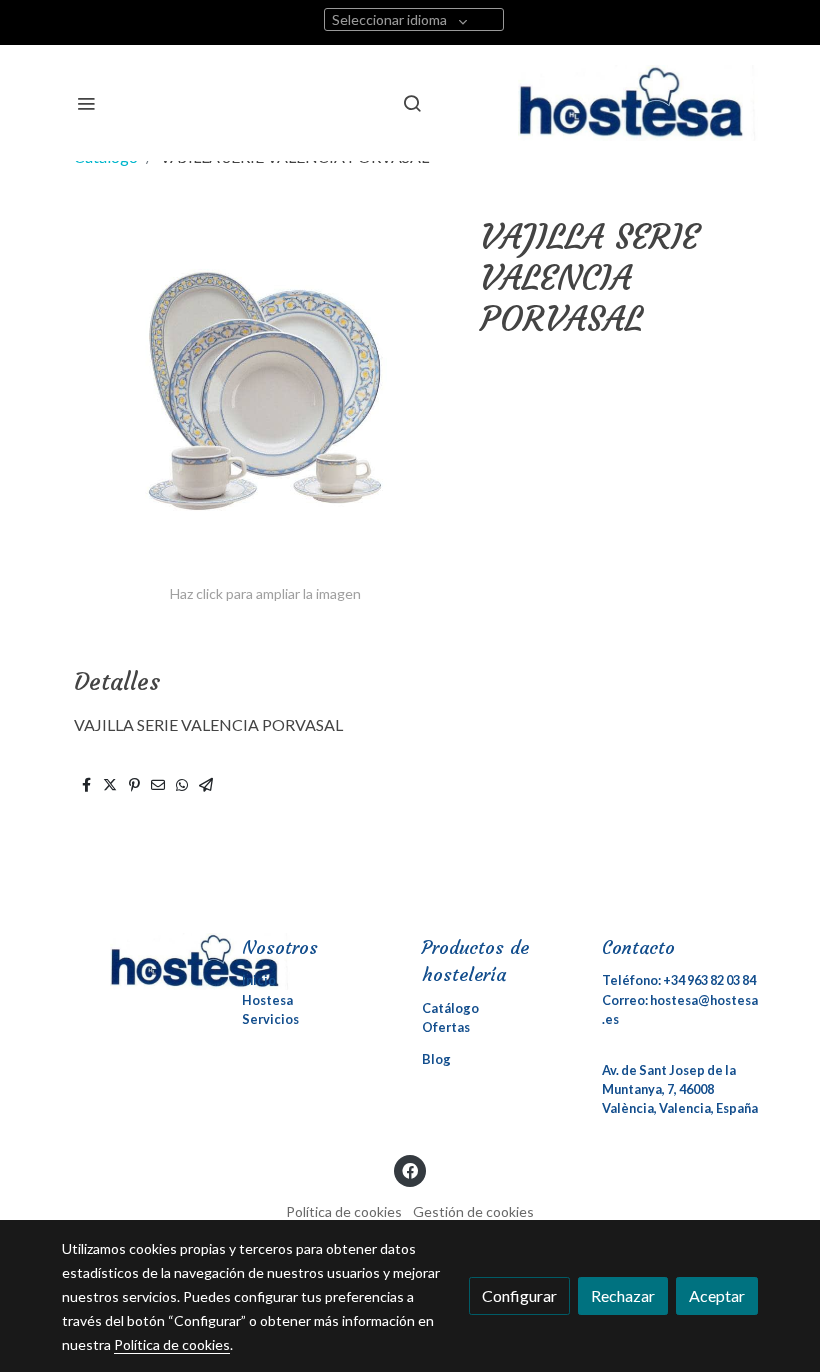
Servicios (270, 1019)
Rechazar (623, 1295)
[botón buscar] (412, 103)
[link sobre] (140, 961)
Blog (436, 1059)
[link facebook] (410, 1170)
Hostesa (267, 1000)
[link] (638, 103)
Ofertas (446, 1027)
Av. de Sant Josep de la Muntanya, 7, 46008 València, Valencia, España (680, 1089)
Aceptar (717, 1295)
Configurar (519, 1295)
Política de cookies (344, 1211)
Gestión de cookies (473, 1211)
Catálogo (450, 1008)
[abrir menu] (86, 103)
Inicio (259, 980)
